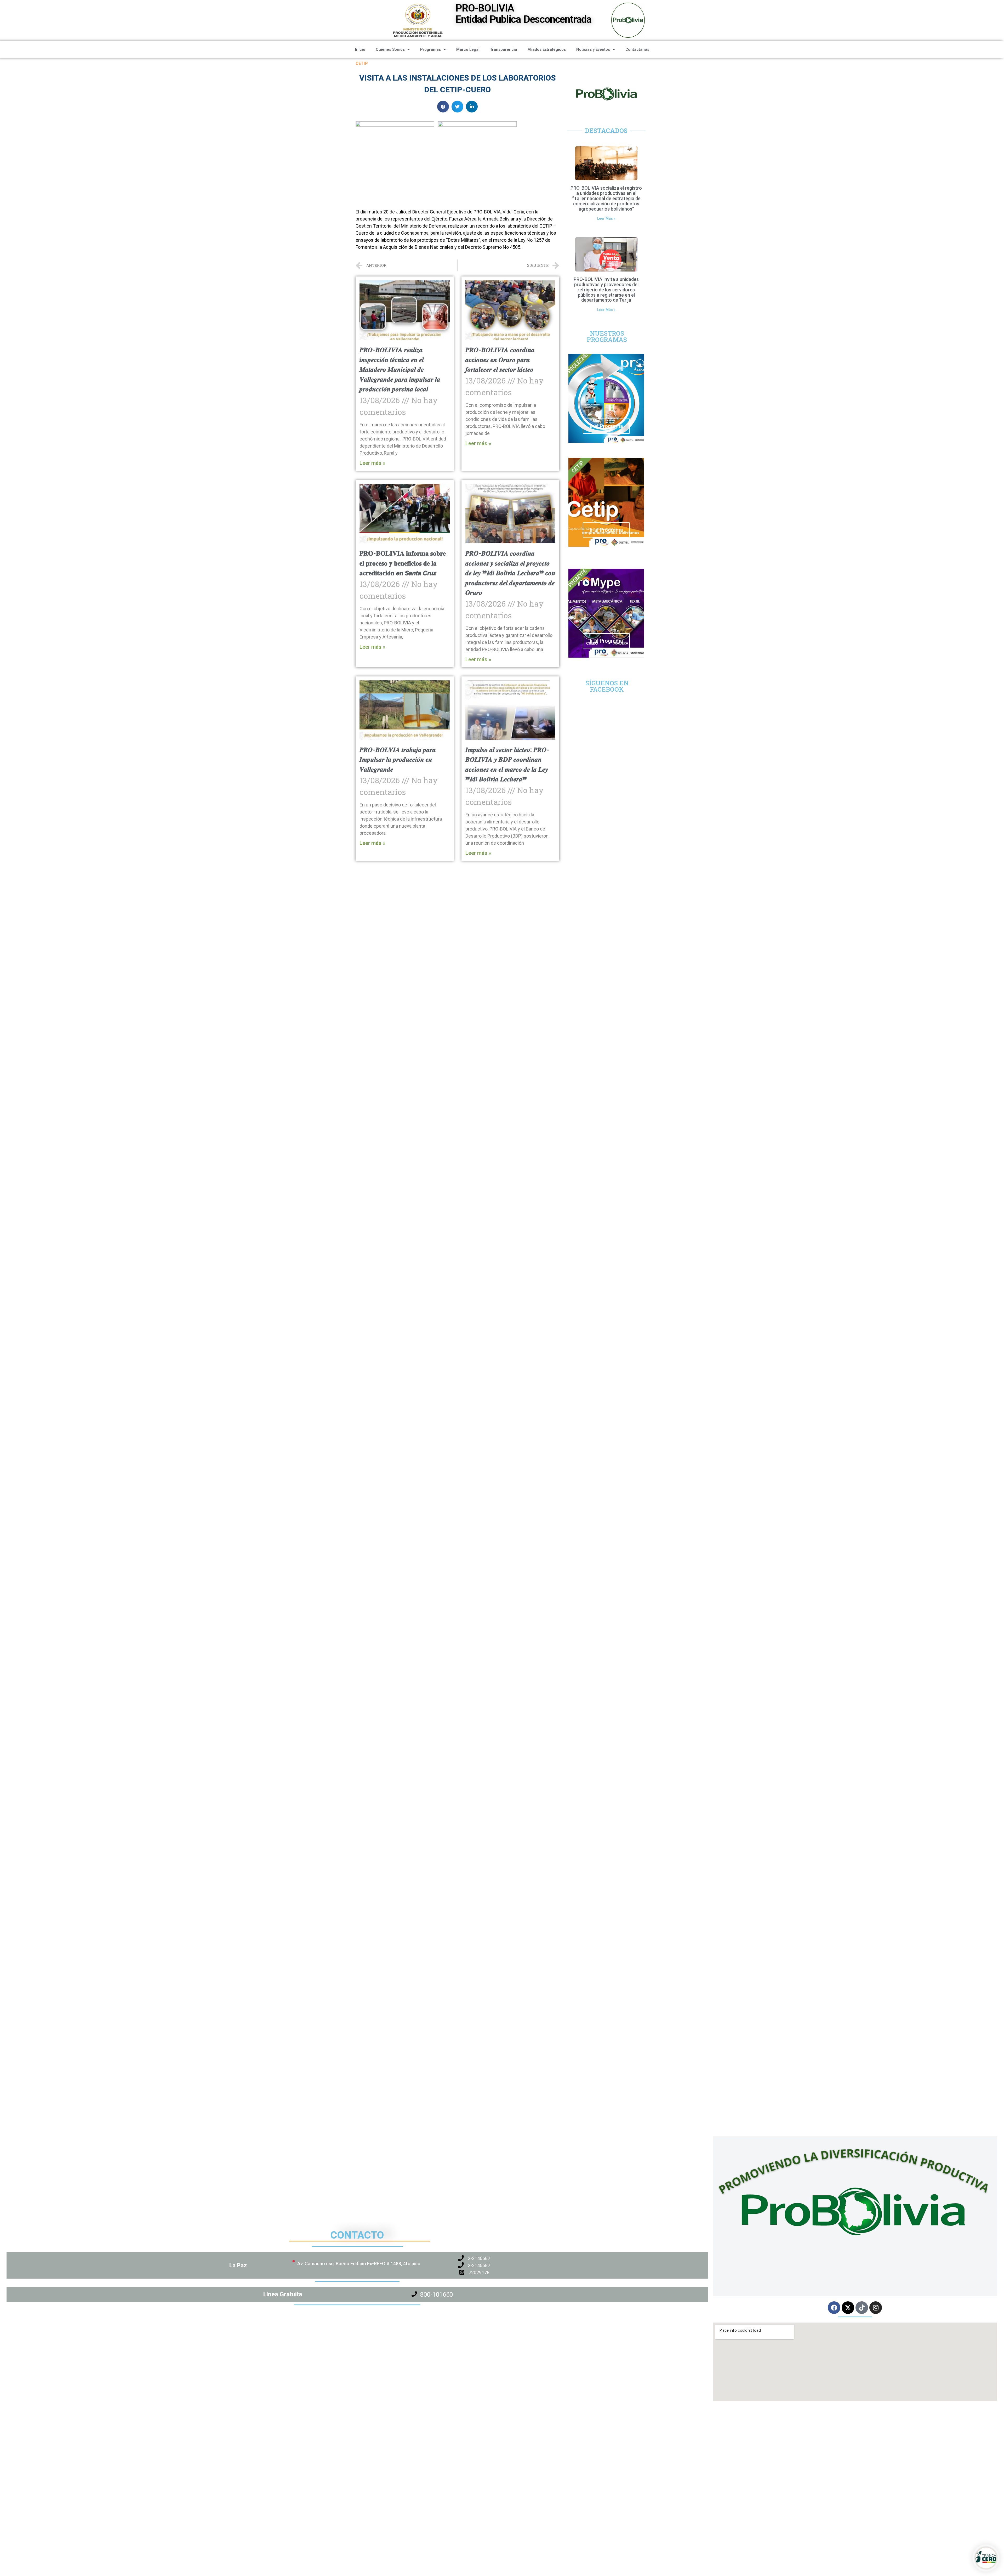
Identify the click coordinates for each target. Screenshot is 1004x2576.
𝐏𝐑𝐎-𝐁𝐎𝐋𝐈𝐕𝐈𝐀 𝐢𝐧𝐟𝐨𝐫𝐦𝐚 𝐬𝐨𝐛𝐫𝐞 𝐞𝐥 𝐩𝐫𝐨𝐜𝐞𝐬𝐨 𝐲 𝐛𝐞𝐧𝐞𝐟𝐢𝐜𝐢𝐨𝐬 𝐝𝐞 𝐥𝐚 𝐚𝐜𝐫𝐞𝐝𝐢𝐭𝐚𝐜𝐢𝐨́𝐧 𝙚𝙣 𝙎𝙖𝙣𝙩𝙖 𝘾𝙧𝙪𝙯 (403, 563)
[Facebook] (834, 2308)
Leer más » (372, 463)
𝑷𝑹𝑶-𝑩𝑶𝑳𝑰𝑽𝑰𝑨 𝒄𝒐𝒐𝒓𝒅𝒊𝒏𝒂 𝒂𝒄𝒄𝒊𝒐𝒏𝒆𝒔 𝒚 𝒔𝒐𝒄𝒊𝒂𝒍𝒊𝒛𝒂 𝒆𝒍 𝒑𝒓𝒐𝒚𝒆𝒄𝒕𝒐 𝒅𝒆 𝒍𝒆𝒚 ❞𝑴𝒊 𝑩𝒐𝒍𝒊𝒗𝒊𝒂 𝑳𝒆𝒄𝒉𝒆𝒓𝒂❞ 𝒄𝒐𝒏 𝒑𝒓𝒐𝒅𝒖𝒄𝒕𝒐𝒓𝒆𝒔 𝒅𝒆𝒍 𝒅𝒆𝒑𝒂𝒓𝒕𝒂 (510, 573)
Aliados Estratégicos (547, 49)
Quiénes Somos (390, 49)
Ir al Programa (606, 426)
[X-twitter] (848, 2308)
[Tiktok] (862, 2308)
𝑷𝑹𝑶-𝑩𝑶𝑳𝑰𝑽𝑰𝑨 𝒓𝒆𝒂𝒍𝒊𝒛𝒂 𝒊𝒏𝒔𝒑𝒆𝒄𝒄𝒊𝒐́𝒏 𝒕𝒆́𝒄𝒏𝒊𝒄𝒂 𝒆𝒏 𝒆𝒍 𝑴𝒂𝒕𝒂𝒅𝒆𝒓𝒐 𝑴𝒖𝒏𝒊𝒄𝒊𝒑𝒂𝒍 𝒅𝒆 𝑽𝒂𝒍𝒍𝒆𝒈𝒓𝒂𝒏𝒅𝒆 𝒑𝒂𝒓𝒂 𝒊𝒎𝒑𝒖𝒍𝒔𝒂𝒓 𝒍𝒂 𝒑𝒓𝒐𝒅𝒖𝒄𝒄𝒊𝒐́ (400, 369)
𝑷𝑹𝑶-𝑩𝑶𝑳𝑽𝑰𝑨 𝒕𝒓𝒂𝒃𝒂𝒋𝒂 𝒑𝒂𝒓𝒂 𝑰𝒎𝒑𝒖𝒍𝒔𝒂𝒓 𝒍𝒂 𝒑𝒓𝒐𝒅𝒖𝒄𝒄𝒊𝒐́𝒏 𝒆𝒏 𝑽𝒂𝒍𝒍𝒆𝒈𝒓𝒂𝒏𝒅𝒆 (398, 760)
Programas (430, 49)
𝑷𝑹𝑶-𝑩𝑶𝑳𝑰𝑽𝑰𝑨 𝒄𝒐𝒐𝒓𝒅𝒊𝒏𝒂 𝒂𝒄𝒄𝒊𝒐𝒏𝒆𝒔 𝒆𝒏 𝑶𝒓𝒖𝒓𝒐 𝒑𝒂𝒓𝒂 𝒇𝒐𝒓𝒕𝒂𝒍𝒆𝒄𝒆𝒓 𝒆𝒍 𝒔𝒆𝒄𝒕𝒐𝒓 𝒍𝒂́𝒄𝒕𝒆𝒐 (500, 360)
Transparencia (504, 49)
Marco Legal (468, 49)
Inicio (360, 49)
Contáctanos (637, 49)
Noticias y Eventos (593, 49)
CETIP (362, 63)
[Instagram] (876, 2308)
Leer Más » (606, 218)
